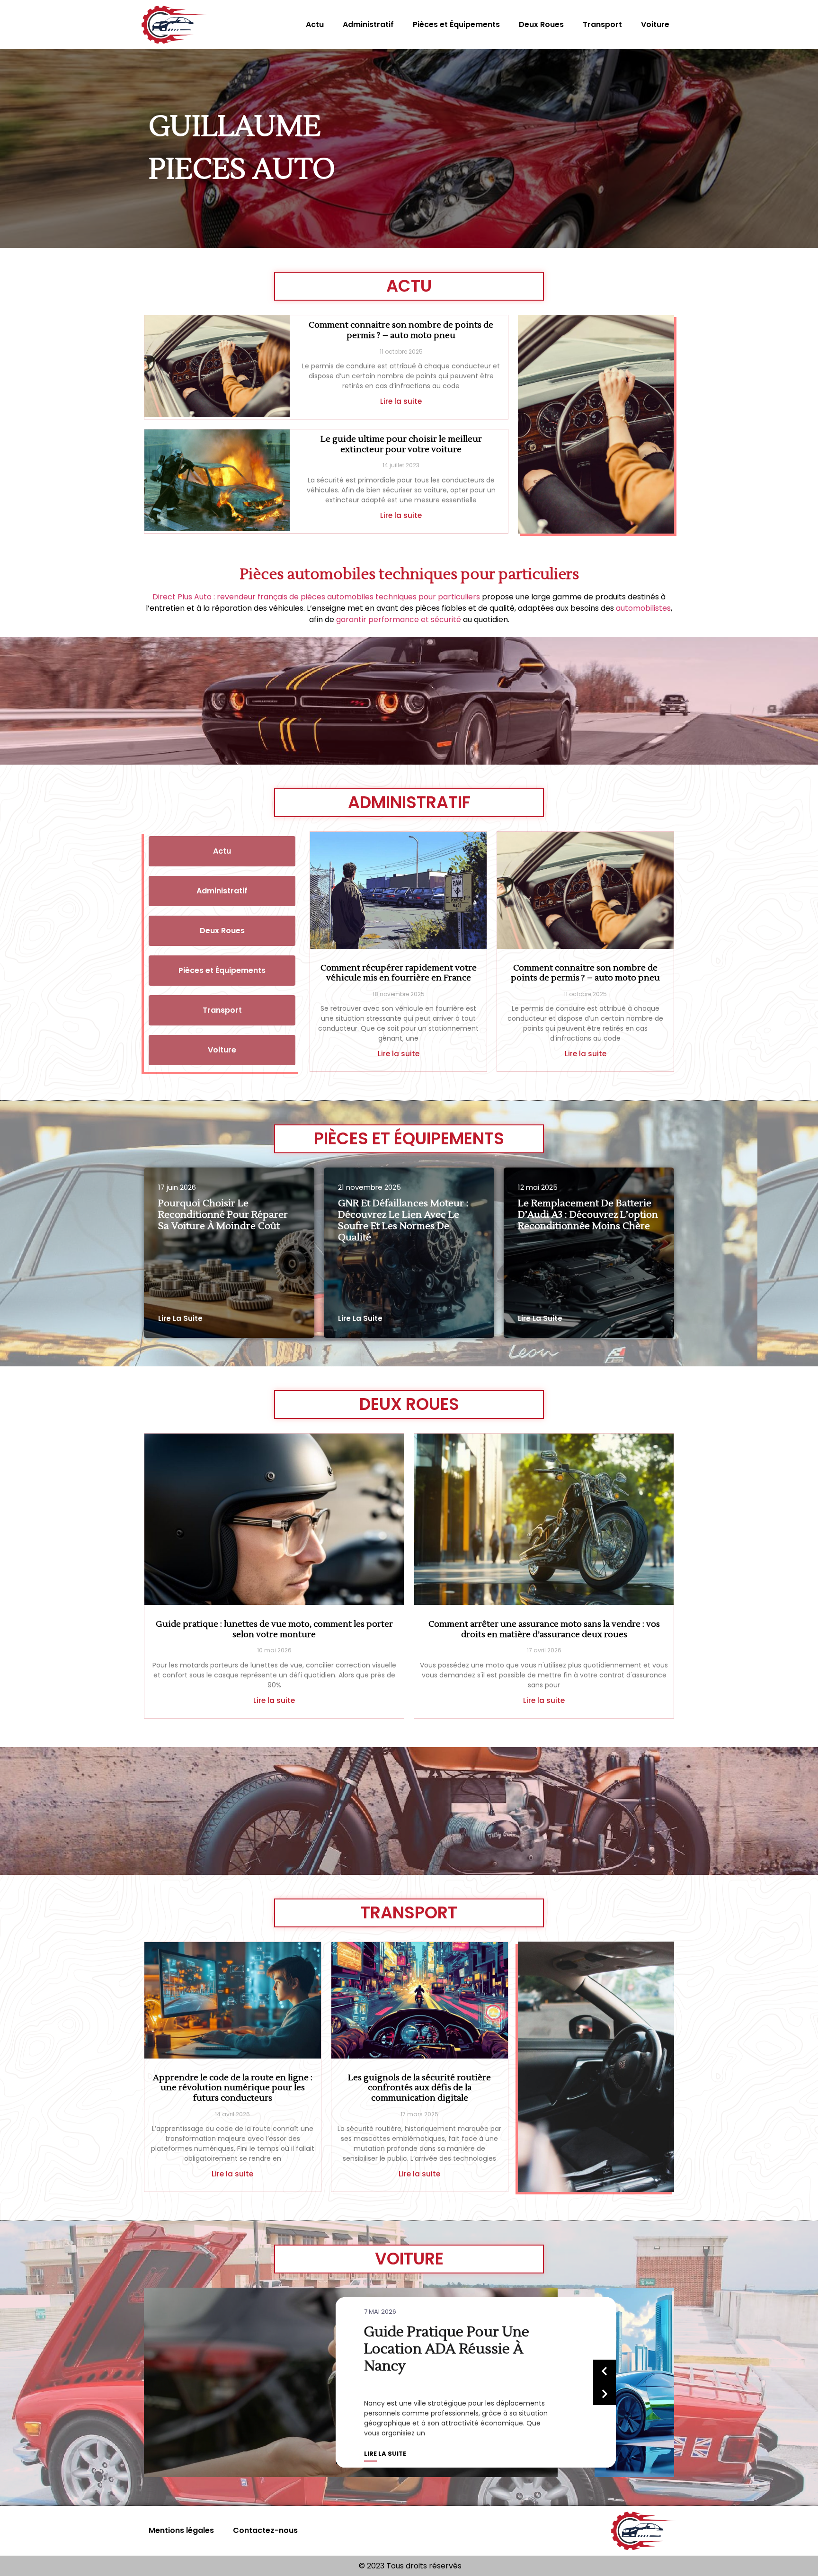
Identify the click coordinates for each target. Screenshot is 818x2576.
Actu (315, 24)
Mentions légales (181, 2530)
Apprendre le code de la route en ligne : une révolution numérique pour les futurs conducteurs (233, 2088)
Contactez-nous (265, 2530)
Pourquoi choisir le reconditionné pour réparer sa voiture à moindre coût (223, 1215)
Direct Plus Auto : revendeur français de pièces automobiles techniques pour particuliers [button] (316, 597)
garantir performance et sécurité (399, 619)
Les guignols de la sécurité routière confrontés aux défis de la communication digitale (419, 2088)
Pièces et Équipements (456, 24)
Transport (602, 24)
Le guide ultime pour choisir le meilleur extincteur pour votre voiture (401, 444)
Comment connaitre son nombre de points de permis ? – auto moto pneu (401, 330)
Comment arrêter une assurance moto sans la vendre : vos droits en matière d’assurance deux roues (544, 1629)
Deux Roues (541, 24)
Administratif (368, 24)
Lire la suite (401, 401)
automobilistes (643, 608)
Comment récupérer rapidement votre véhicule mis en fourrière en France (399, 973)
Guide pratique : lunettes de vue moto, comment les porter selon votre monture (274, 1629)
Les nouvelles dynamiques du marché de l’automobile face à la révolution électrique (457, 2349)
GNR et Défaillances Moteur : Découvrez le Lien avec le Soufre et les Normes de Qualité (403, 1221)
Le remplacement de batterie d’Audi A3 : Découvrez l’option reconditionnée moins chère (588, 1215)
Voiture (655, 24)
